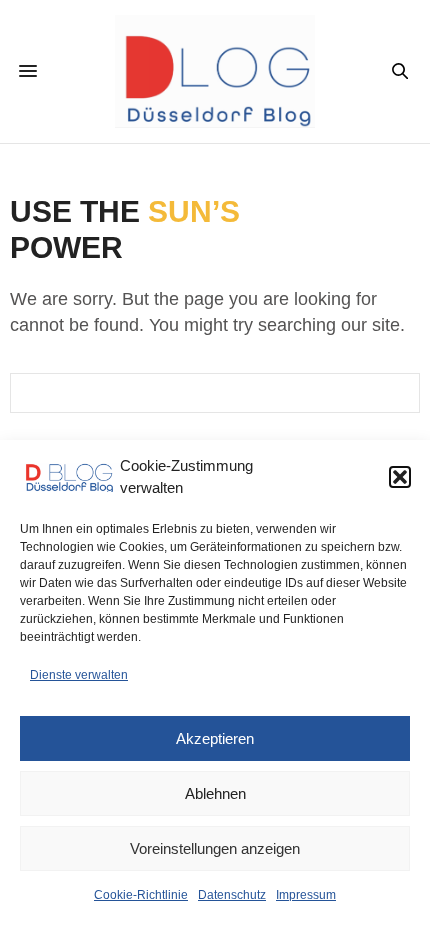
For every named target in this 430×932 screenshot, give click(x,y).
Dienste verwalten (79, 675)
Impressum (306, 895)
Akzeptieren (215, 738)
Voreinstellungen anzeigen (215, 848)
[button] (400, 477)
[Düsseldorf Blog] (215, 71)
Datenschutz (232, 895)
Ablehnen (215, 793)
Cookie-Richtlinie (141, 895)
